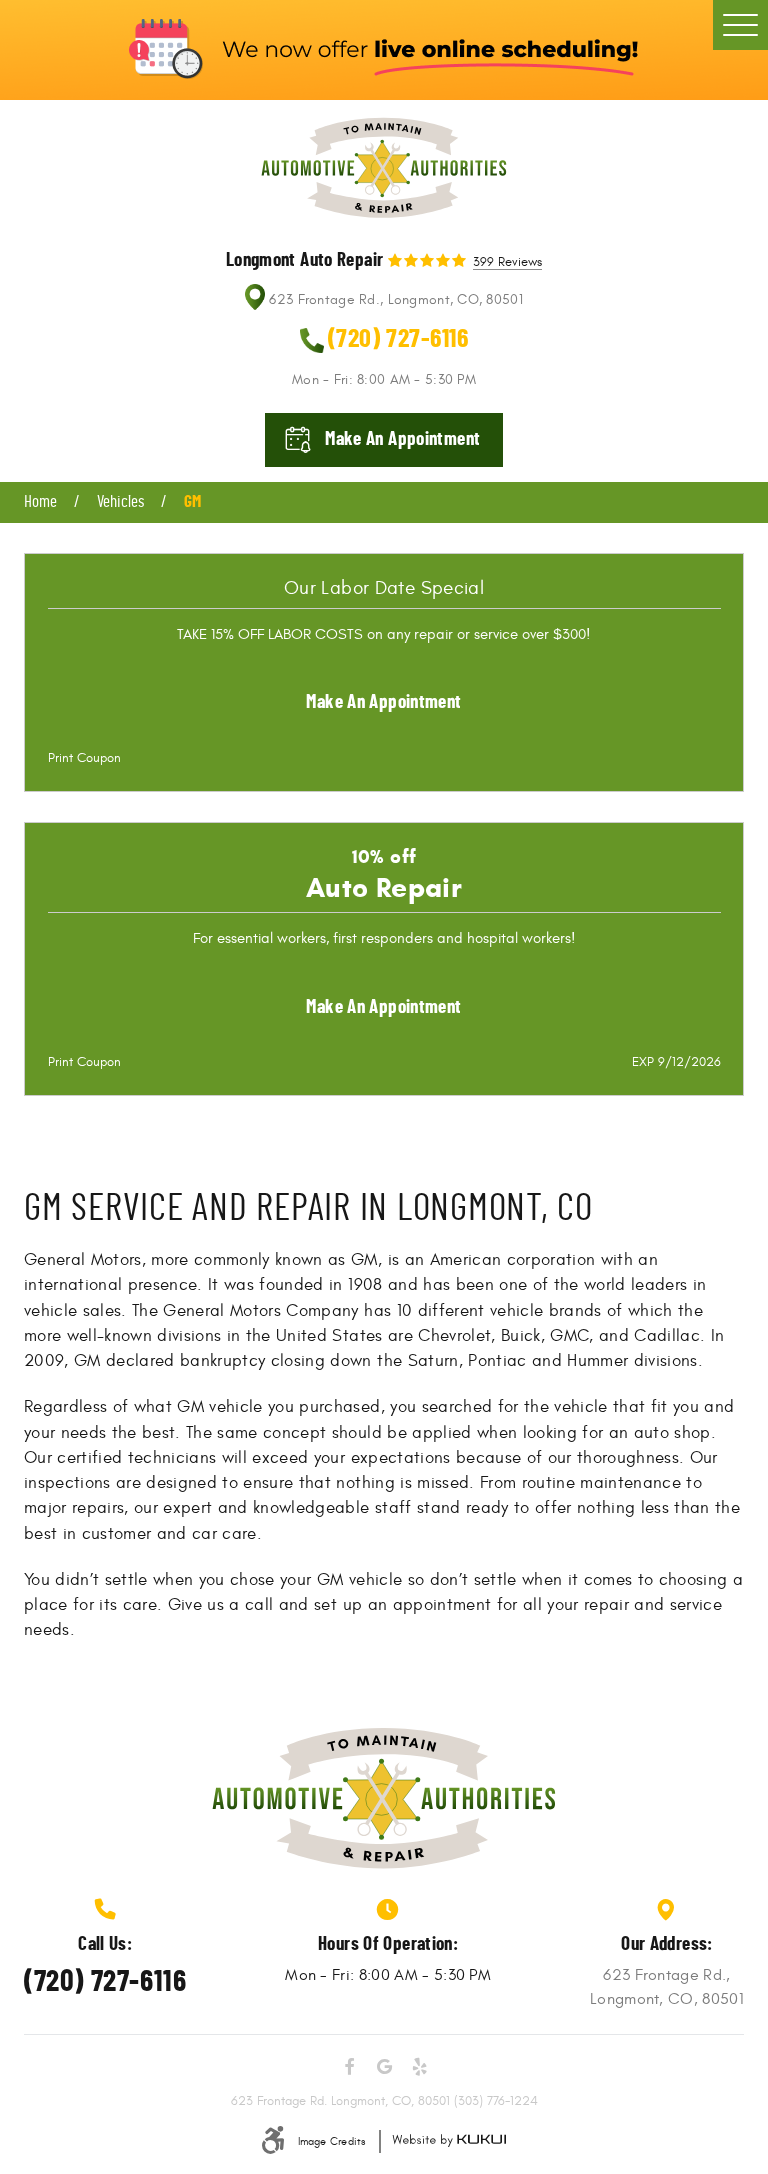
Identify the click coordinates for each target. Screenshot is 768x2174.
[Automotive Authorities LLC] (384, 168)
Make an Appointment (383, 702)
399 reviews (507, 263)
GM (192, 502)
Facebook (349, 2067)
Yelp (419, 2067)
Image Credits (332, 2141)
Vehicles (120, 502)
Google (384, 2067)
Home (40, 502)
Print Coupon (84, 758)
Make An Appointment (402, 439)
